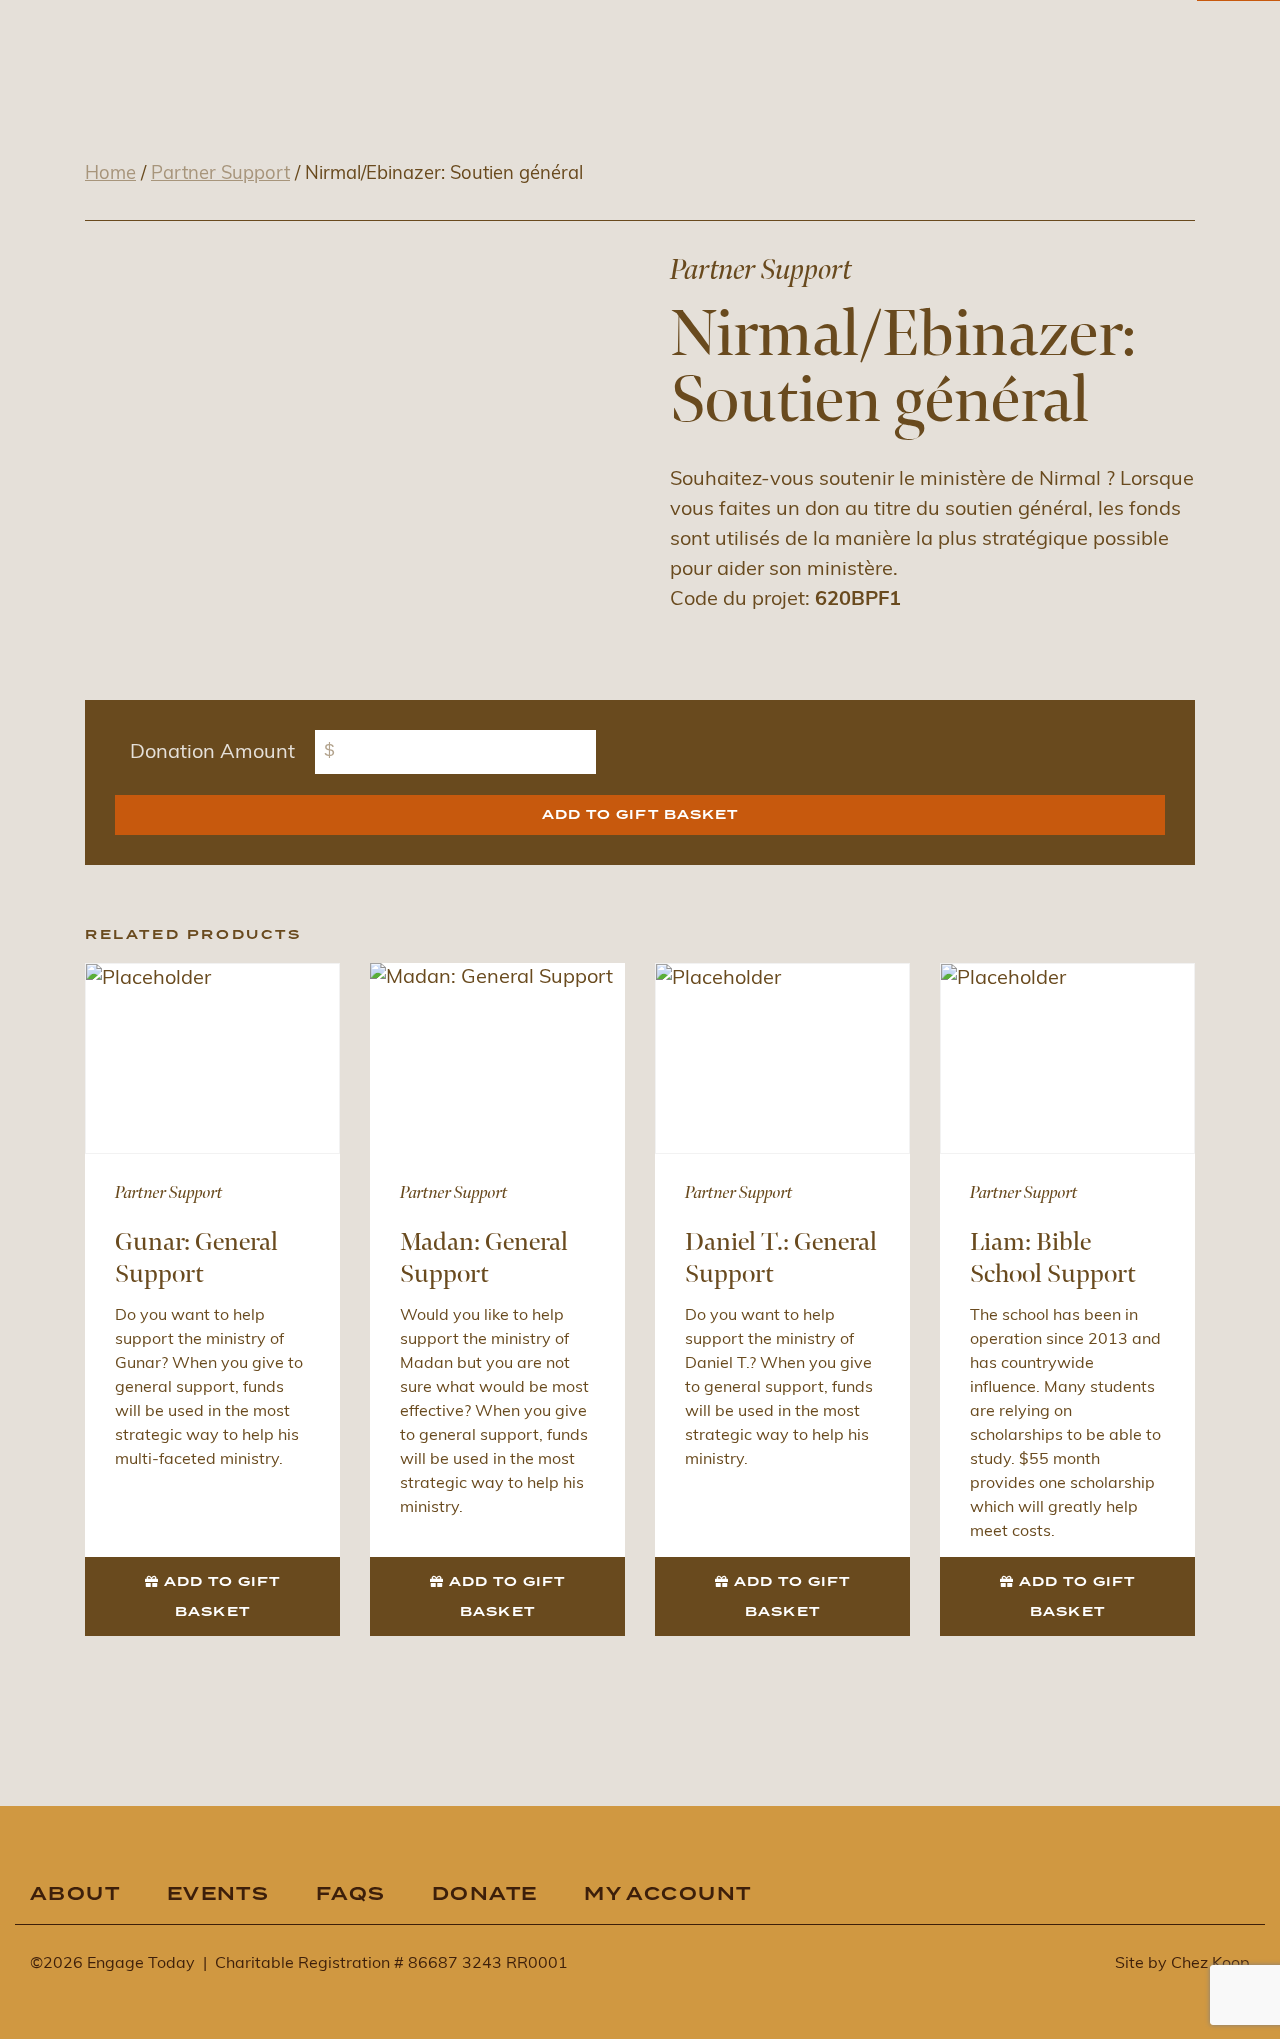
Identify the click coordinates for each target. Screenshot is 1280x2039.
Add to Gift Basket (640, 815)
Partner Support (220, 174)
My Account (667, 1894)
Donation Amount (212, 753)
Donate (485, 1894)
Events (218, 1894)
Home (110, 174)
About (75, 1894)
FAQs (351, 1894)
